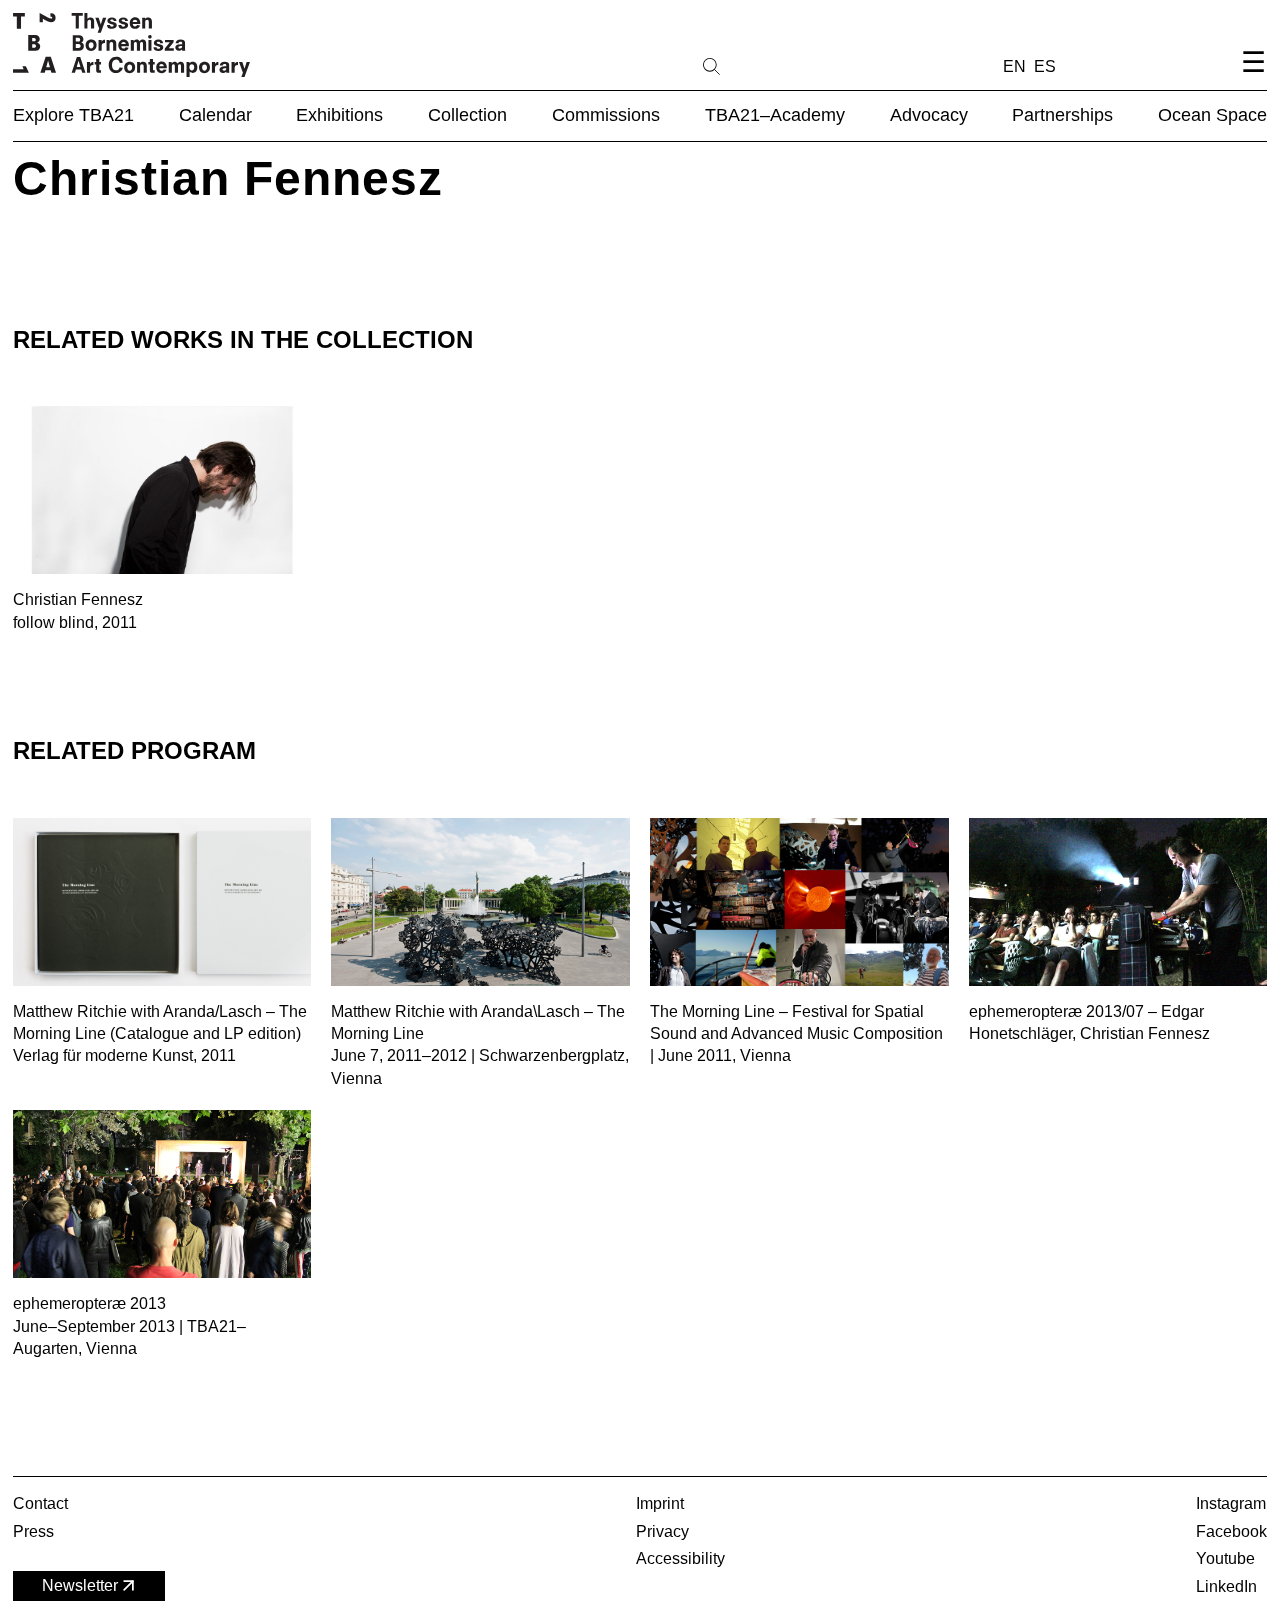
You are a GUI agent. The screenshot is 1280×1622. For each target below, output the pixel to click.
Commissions (606, 115)
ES (1045, 66)
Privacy (662, 1531)
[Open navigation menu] (1253, 78)
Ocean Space (1212, 115)
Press (33, 1531)
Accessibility (680, 1558)
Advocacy (929, 115)
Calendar (215, 115)
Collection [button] (467, 115)
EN (1014, 66)
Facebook (1231, 1531)
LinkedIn (1226, 1586)
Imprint (660, 1503)
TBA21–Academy (775, 115)
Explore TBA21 (73, 115)
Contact (40, 1503)
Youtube (1225, 1558)
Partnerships (1062, 115)
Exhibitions (339, 115)
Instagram (1231, 1503)
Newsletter (80, 1585)
